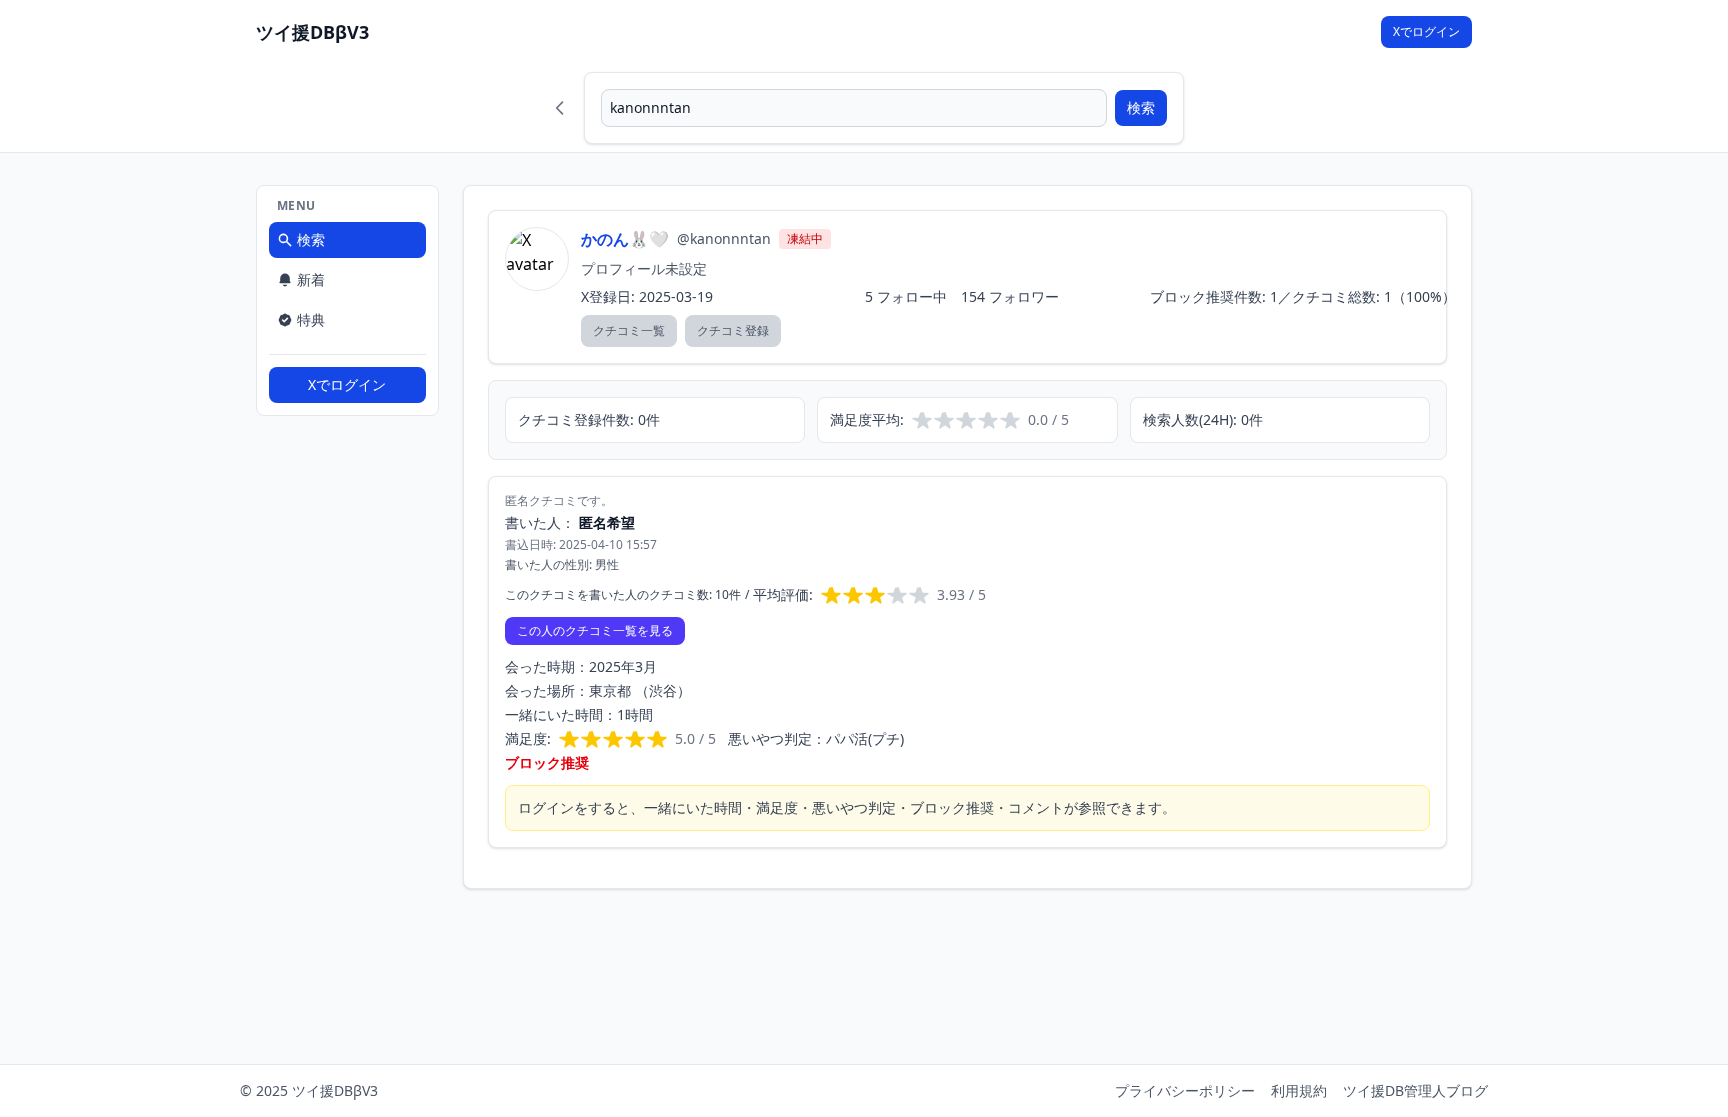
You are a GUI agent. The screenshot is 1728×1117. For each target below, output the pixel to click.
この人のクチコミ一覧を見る (595, 630)
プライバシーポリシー (1185, 1090)
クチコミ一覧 (629, 330)
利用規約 (1299, 1090)
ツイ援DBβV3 (312, 32)
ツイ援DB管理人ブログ (1415, 1090)
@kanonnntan (724, 238)
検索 (1141, 107)
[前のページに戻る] (560, 108)
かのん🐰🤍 (625, 239)
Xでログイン (1426, 31)
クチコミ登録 (733, 330)
